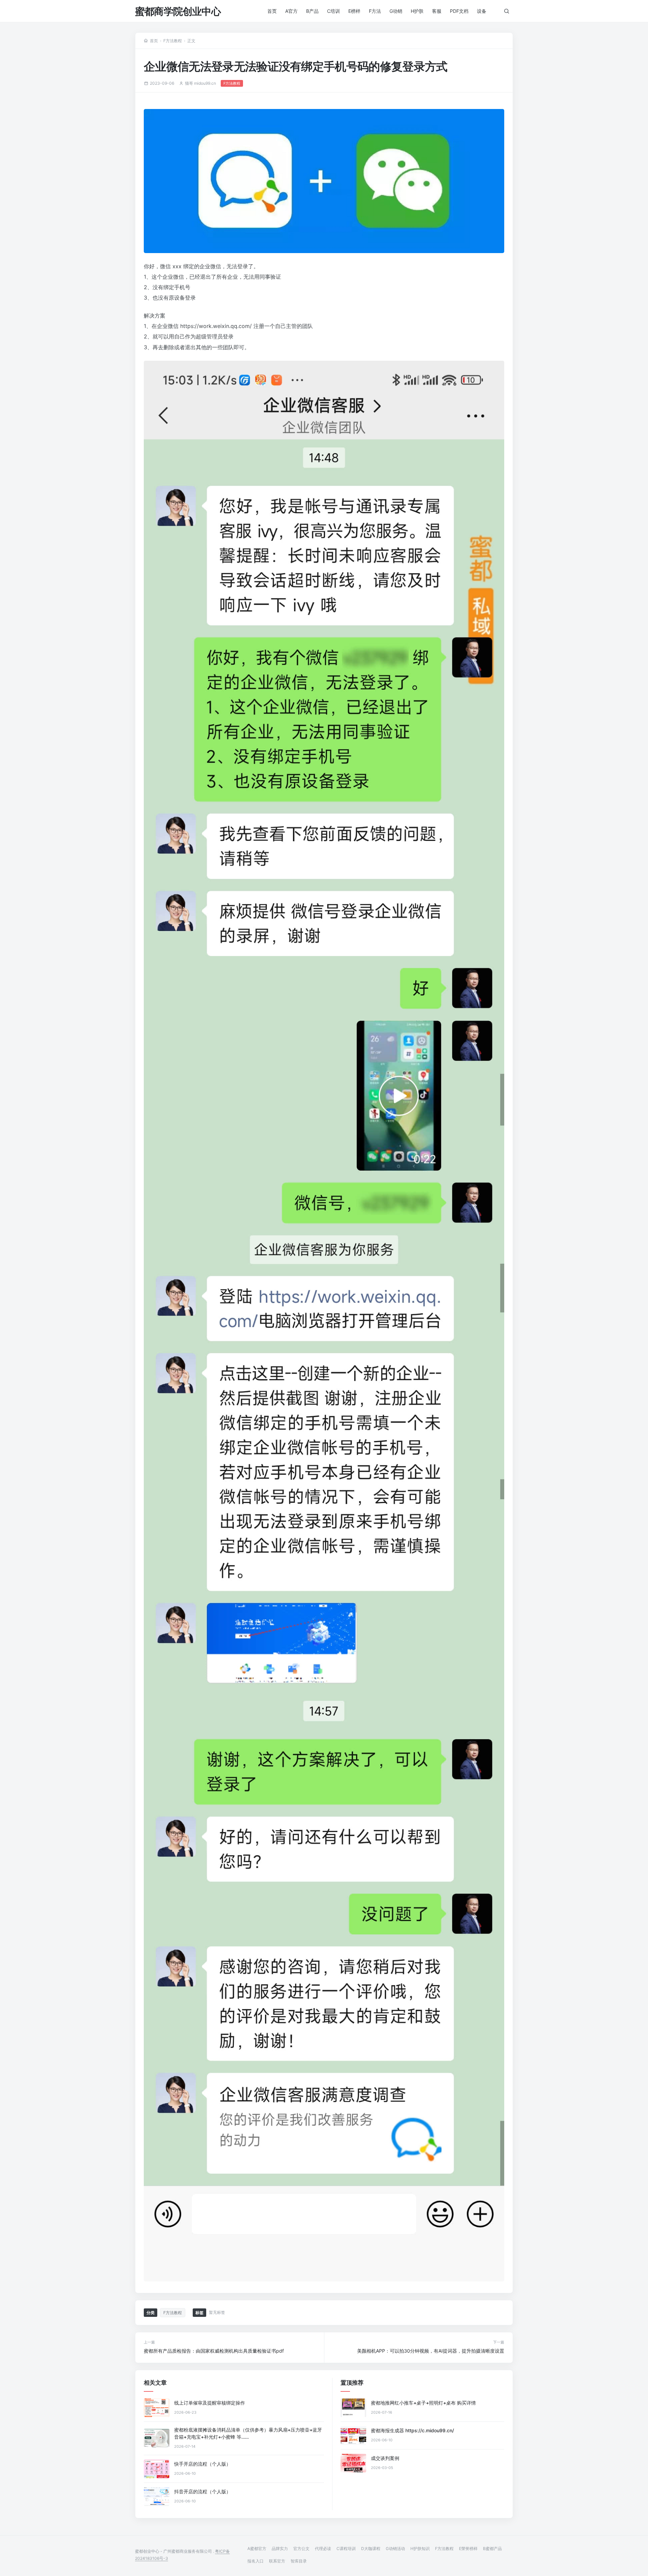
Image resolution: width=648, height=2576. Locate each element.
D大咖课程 (371, 2548)
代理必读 (323, 2548)
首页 (272, 11)
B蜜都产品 (492, 2548)
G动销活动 (395, 2548)
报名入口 (255, 2561)
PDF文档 (459, 11)
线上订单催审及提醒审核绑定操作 (210, 2403)
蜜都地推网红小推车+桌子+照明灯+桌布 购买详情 (423, 2403)
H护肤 (417, 11)
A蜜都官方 (257, 2548)
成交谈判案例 (385, 2458)
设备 (482, 11)
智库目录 (299, 2561)
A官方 (291, 11)
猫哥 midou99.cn (200, 83)
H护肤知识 (420, 2548)
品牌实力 (280, 2548)
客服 (437, 11)
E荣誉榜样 (468, 2548)
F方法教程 (173, 41)
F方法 (375, 11)
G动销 (396, 11)
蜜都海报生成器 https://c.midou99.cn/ (412, 2430)
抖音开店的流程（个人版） (202, 2491)
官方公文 (301, 2548)
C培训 (333, 11)
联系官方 (277, 2561)
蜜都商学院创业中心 (178, 11)
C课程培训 (346, 2548)
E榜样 (354, 11)
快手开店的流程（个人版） (202, 2464)
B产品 (312, 11)
